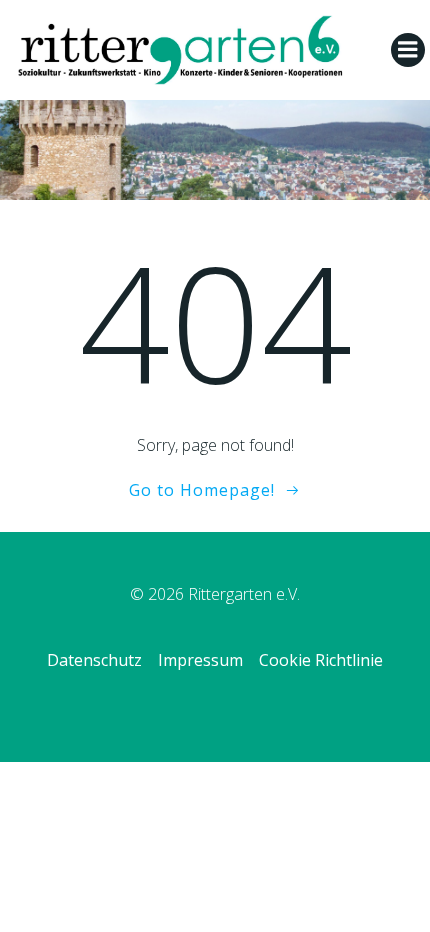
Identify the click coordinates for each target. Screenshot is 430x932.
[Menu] (408, 50)
